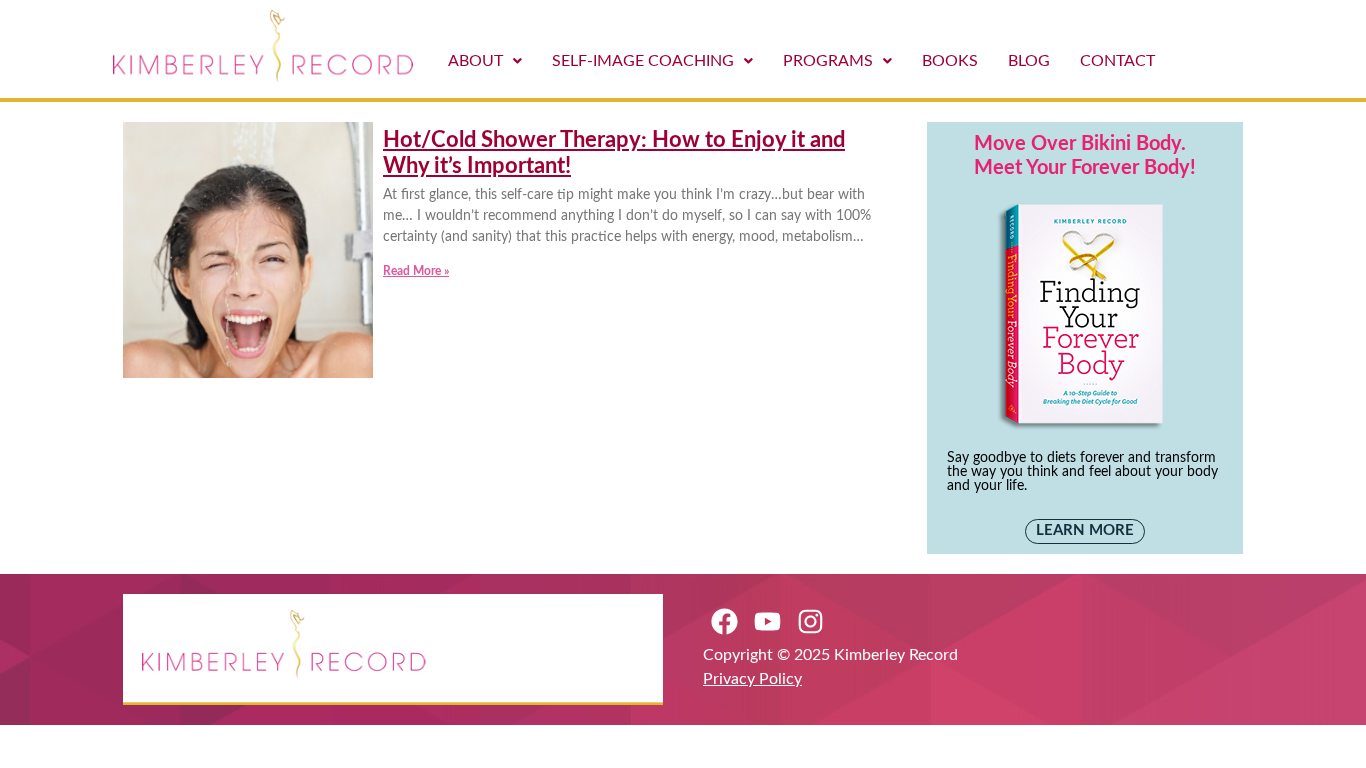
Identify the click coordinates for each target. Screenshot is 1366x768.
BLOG (1029, 61)
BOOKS (950, 61)
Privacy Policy (752, 679)
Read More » (416, 271)
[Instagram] (810, 621)
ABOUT (475, 61)
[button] (485, 61)
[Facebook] (724, 621)
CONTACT (1117, 61)
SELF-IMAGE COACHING (643, 61)
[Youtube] (767, 621)
